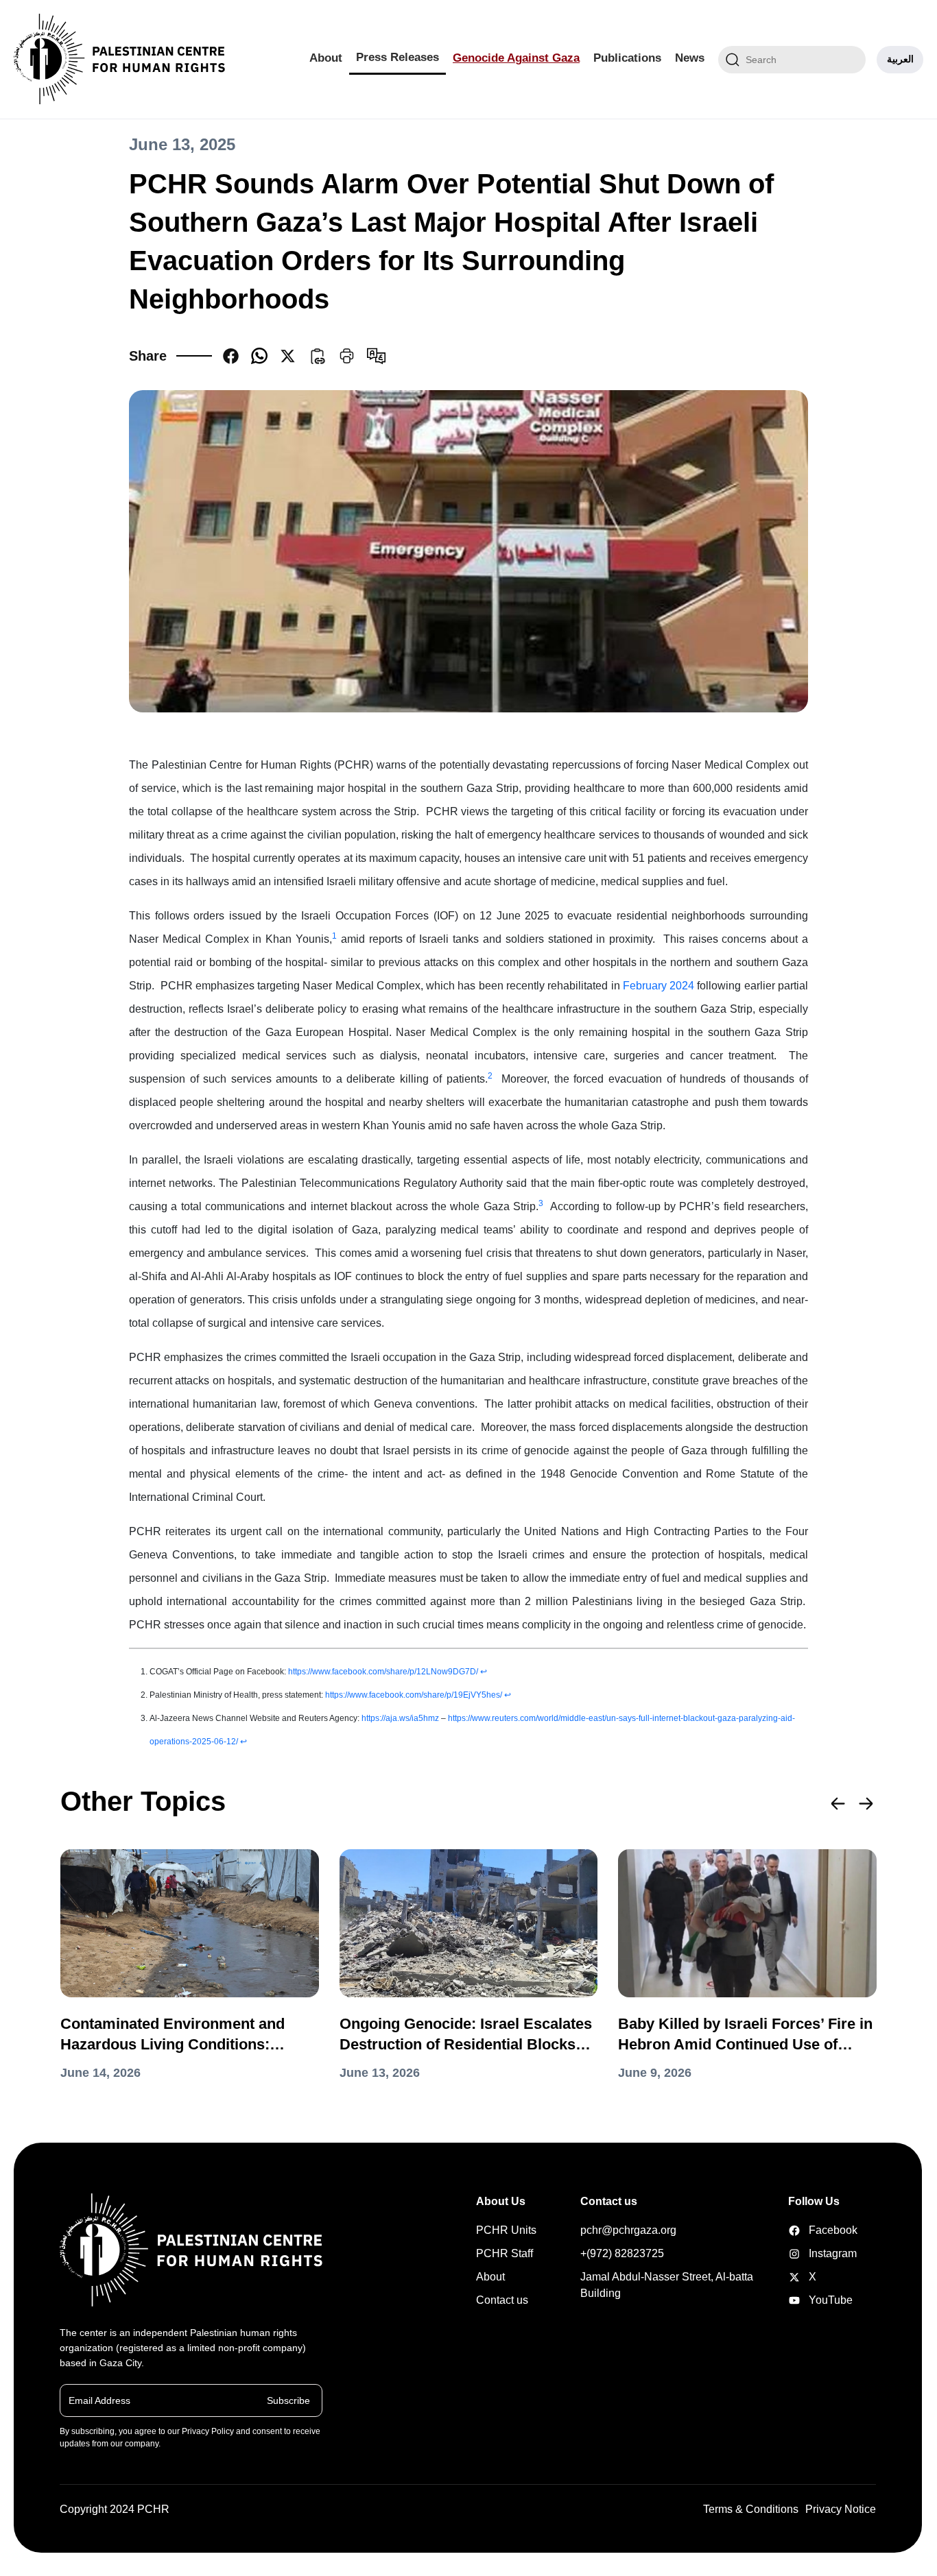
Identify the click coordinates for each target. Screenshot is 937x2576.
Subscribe (288, 2400)
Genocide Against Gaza (516, 58)
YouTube (809, 2300)
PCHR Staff (505, 2253)
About (326, 58)
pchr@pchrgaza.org (628, 2230)
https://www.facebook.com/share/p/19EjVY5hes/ (414, 1695)
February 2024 (659, 986)
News (690, 58)
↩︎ (484, 1672)
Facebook (809, 2230)
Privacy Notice (841, 2509)
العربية (900, 59)
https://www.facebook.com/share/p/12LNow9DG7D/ (383, 1672)
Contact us (502, 2300)
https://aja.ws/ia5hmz (400, 1718)
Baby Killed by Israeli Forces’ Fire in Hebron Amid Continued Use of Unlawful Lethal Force (745, 2035)
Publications (627, 58)
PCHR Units (506, 2230)
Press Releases (398, 57)
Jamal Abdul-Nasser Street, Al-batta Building (667, 2285)
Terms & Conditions (751, 2509)
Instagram (809, 2253)
